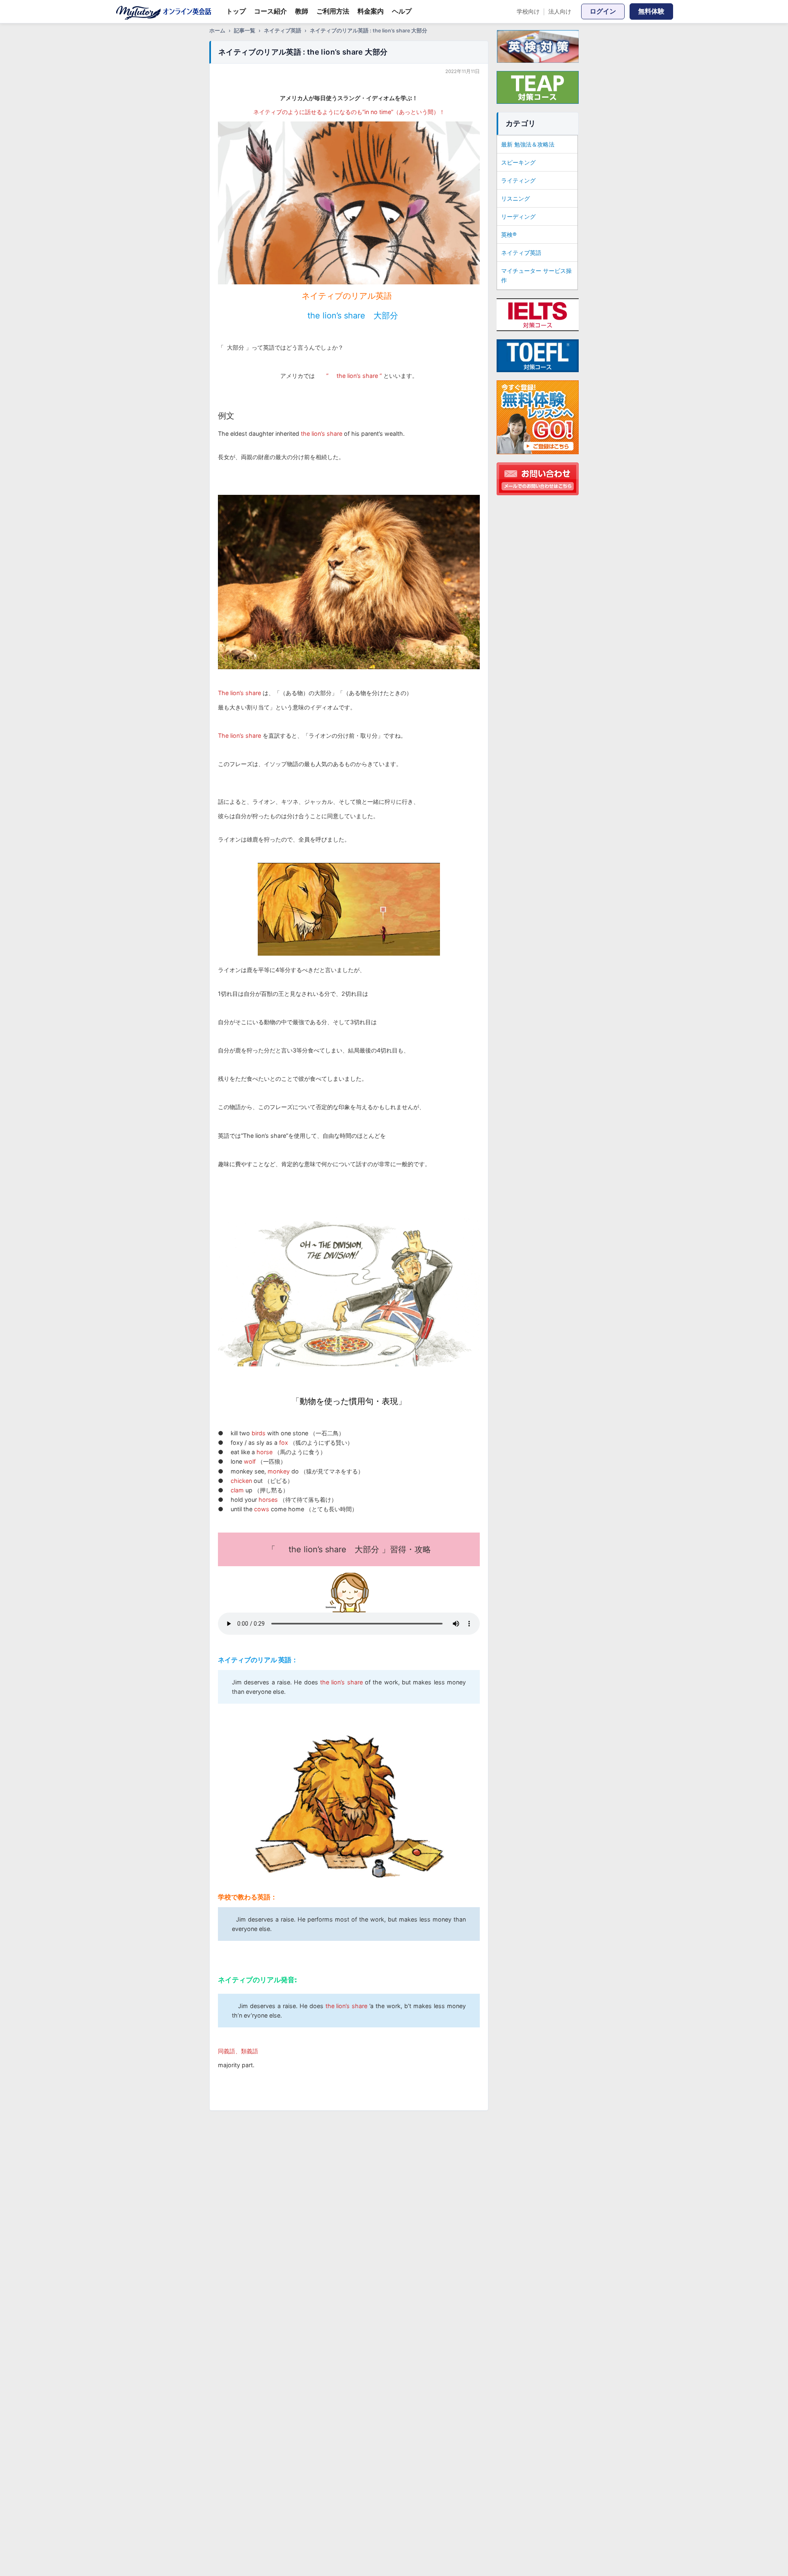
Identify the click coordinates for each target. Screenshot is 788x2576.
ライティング (518, 180)
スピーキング (518, 162)
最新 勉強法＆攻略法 (528, 144)
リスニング (515, 198)
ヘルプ (402, 11)
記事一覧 (245, 31)
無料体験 (651, 11)
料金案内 (371, 11)
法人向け (560, 11)
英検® (509, 234)
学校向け (528, 11)
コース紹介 (270, 11)
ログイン (603, 11)
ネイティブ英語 (283, 31)
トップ (236, 11)
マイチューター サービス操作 (536, 275)
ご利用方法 (333, 11)
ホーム (217, 31)
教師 (302, 11)
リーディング (518, 216)
